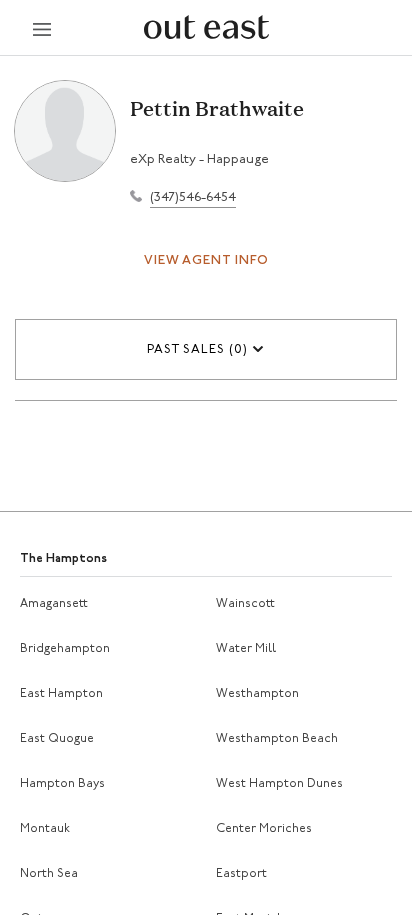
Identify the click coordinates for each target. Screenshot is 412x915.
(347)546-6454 (193, 197)
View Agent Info (206, 260)
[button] (206, 349)
